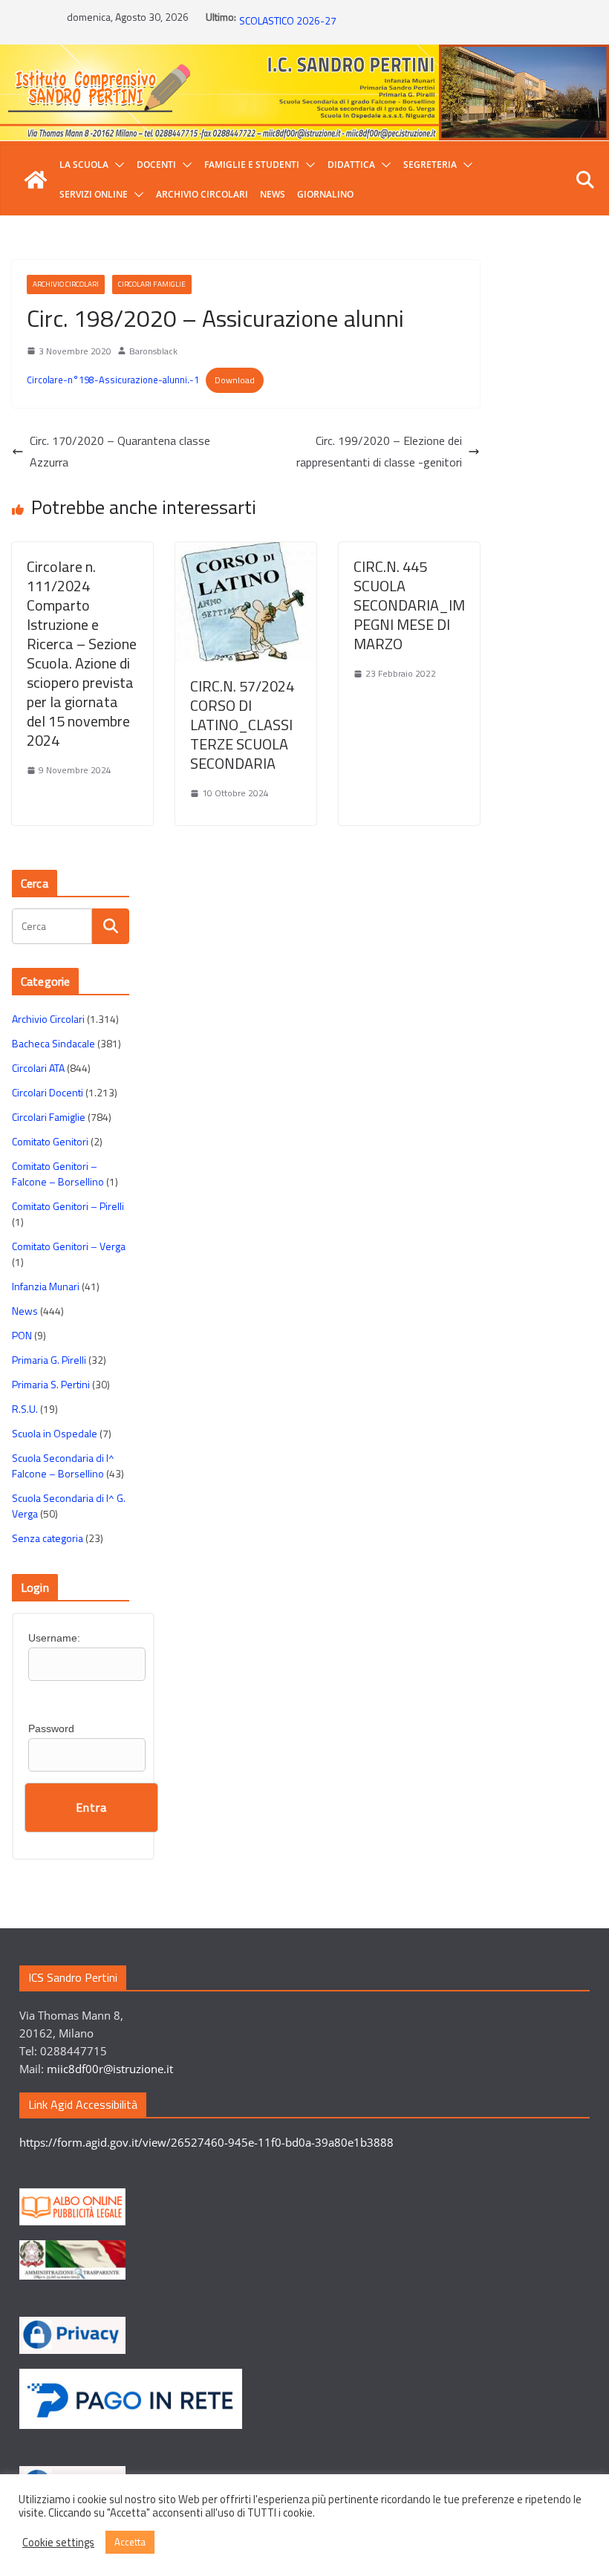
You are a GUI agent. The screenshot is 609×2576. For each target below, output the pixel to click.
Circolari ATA (38, 1068)
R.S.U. (25, 1409)
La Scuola (84, 165)
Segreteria (430, 165)
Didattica (351, 165)
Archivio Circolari (202, 194)
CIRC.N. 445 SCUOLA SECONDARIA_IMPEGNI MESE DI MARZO (409, 605)
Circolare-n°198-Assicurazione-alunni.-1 (113, 380)
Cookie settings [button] (58, 2543)
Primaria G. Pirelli (49, 1360)
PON (22, 1335)
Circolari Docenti (48, 1092)
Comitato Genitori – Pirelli (68, 1206)
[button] (117, 165)
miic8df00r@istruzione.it (110, 2069)
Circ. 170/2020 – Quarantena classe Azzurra (120, 451)
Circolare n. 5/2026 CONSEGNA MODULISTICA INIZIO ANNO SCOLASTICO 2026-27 (368, 24)
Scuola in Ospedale (55, 1433)
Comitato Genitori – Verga (69, 1246)
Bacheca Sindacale (53, 1043)
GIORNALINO (325, 194)
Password (51, 1728)
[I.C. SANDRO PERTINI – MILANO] (36, 180)
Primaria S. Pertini (51, 1384)
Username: (54, 1638)
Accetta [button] (130, 2542)
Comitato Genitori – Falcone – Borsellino (58, 1174)
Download (235, 380)
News (273, 194)
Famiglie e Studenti (252, 165)
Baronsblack (153, 351)
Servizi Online (94, 194)
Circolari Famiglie (152, 284)
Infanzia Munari (46, 1286)
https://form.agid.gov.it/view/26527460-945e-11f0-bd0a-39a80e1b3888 (206, 2142)
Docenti (156, 165)
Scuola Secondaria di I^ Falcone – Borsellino (63, 1466)
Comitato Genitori (50, 1141)
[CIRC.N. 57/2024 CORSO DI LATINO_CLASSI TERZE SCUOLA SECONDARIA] (246, 553)
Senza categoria (48, 1538)
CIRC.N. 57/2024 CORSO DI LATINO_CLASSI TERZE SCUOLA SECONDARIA (242, 725)
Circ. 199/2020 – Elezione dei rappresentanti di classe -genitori (379, 451)
